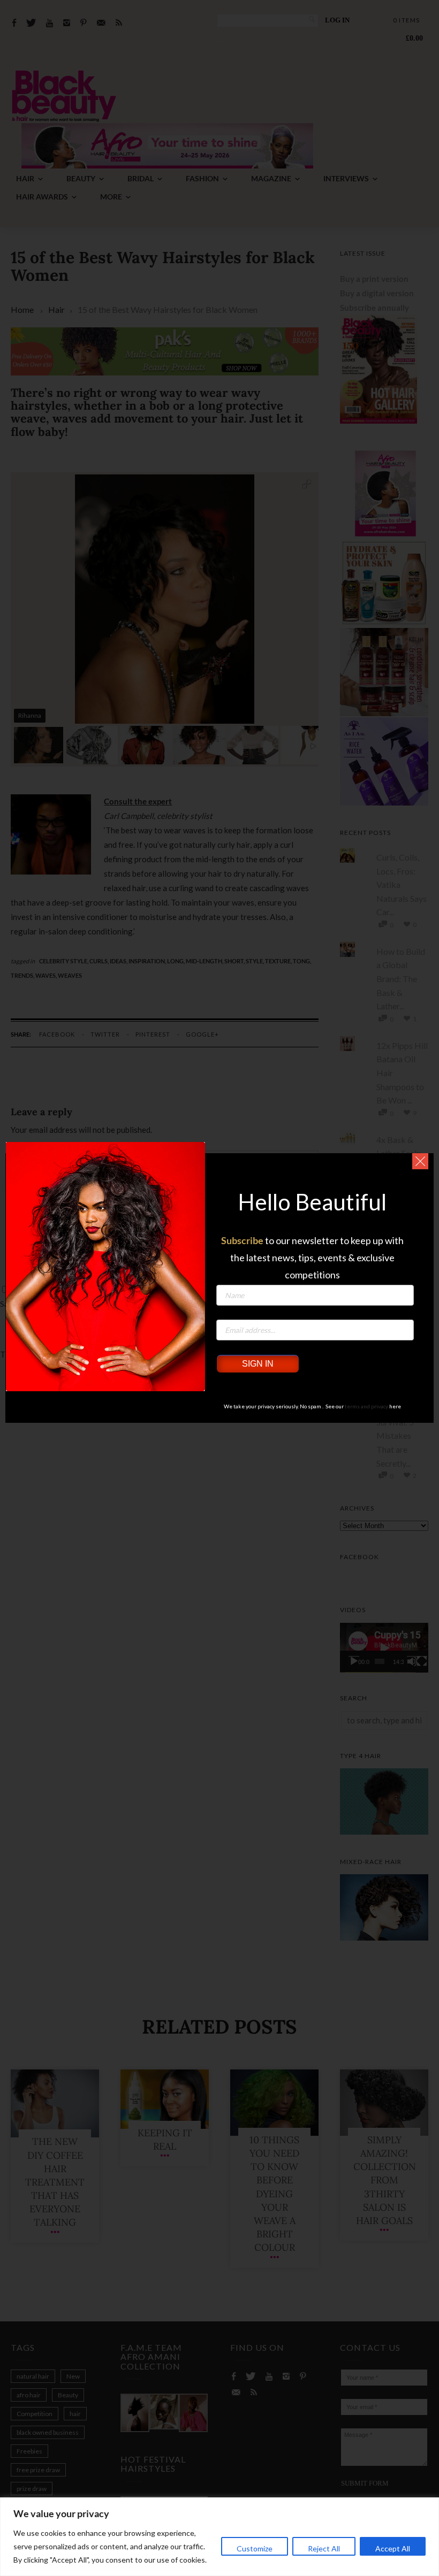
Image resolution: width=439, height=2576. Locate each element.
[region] (219, 2537)
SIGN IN (258, 1364)
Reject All (324, 2548)
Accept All (393, 2548)
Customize (255, 2548)
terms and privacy (366, 1406)
